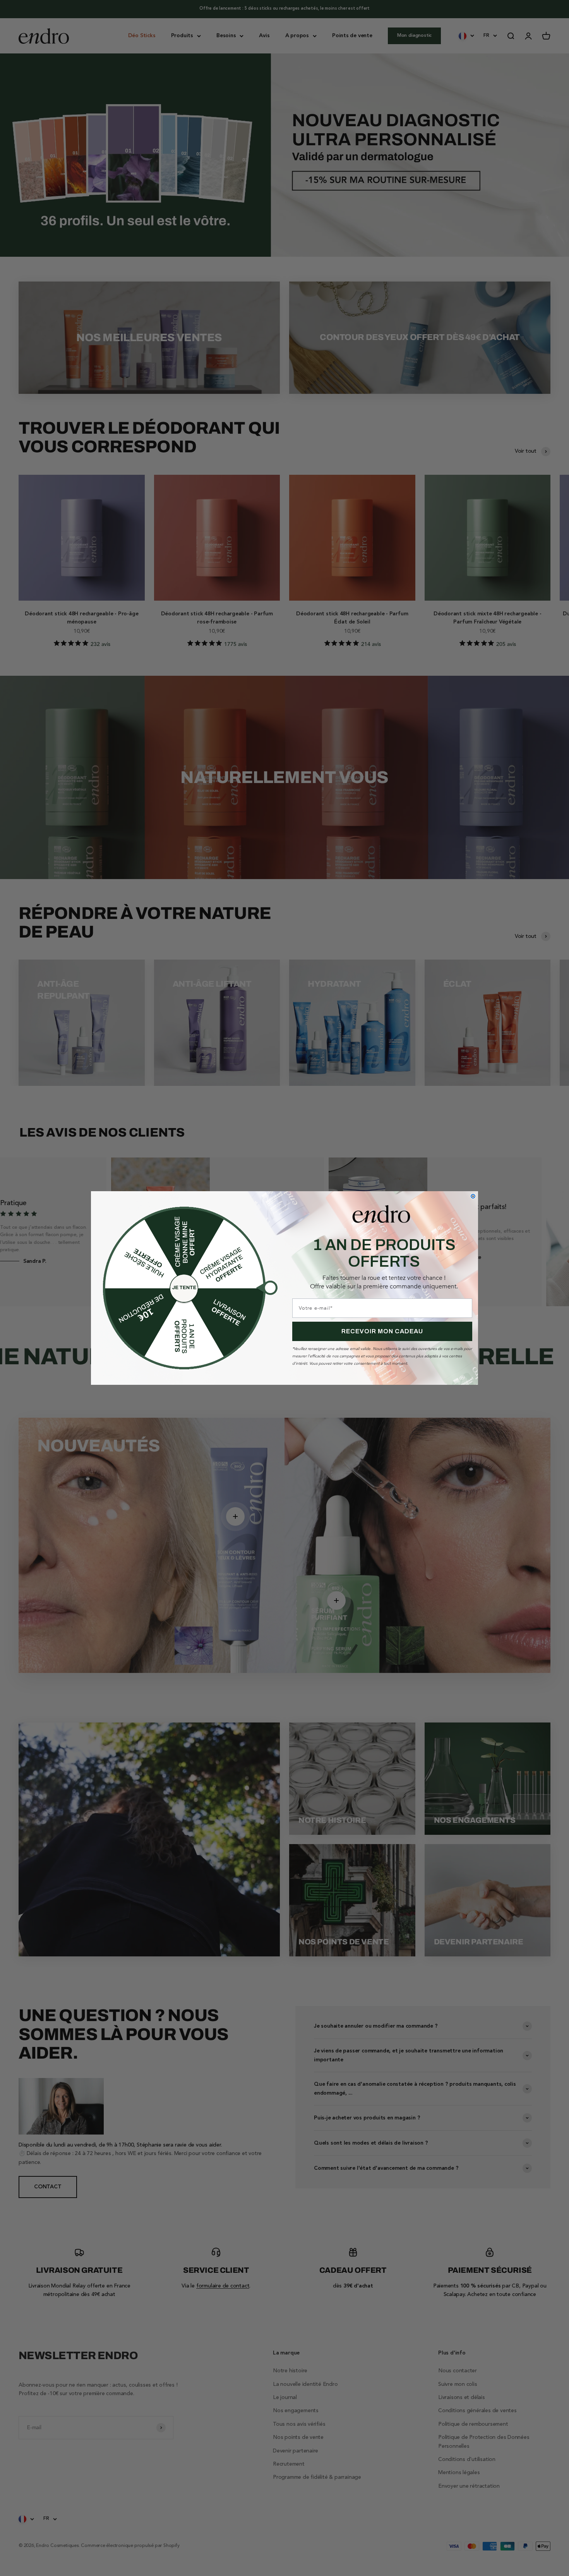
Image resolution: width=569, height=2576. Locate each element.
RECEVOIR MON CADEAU (382, 1331)
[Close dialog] (473, 1196)
